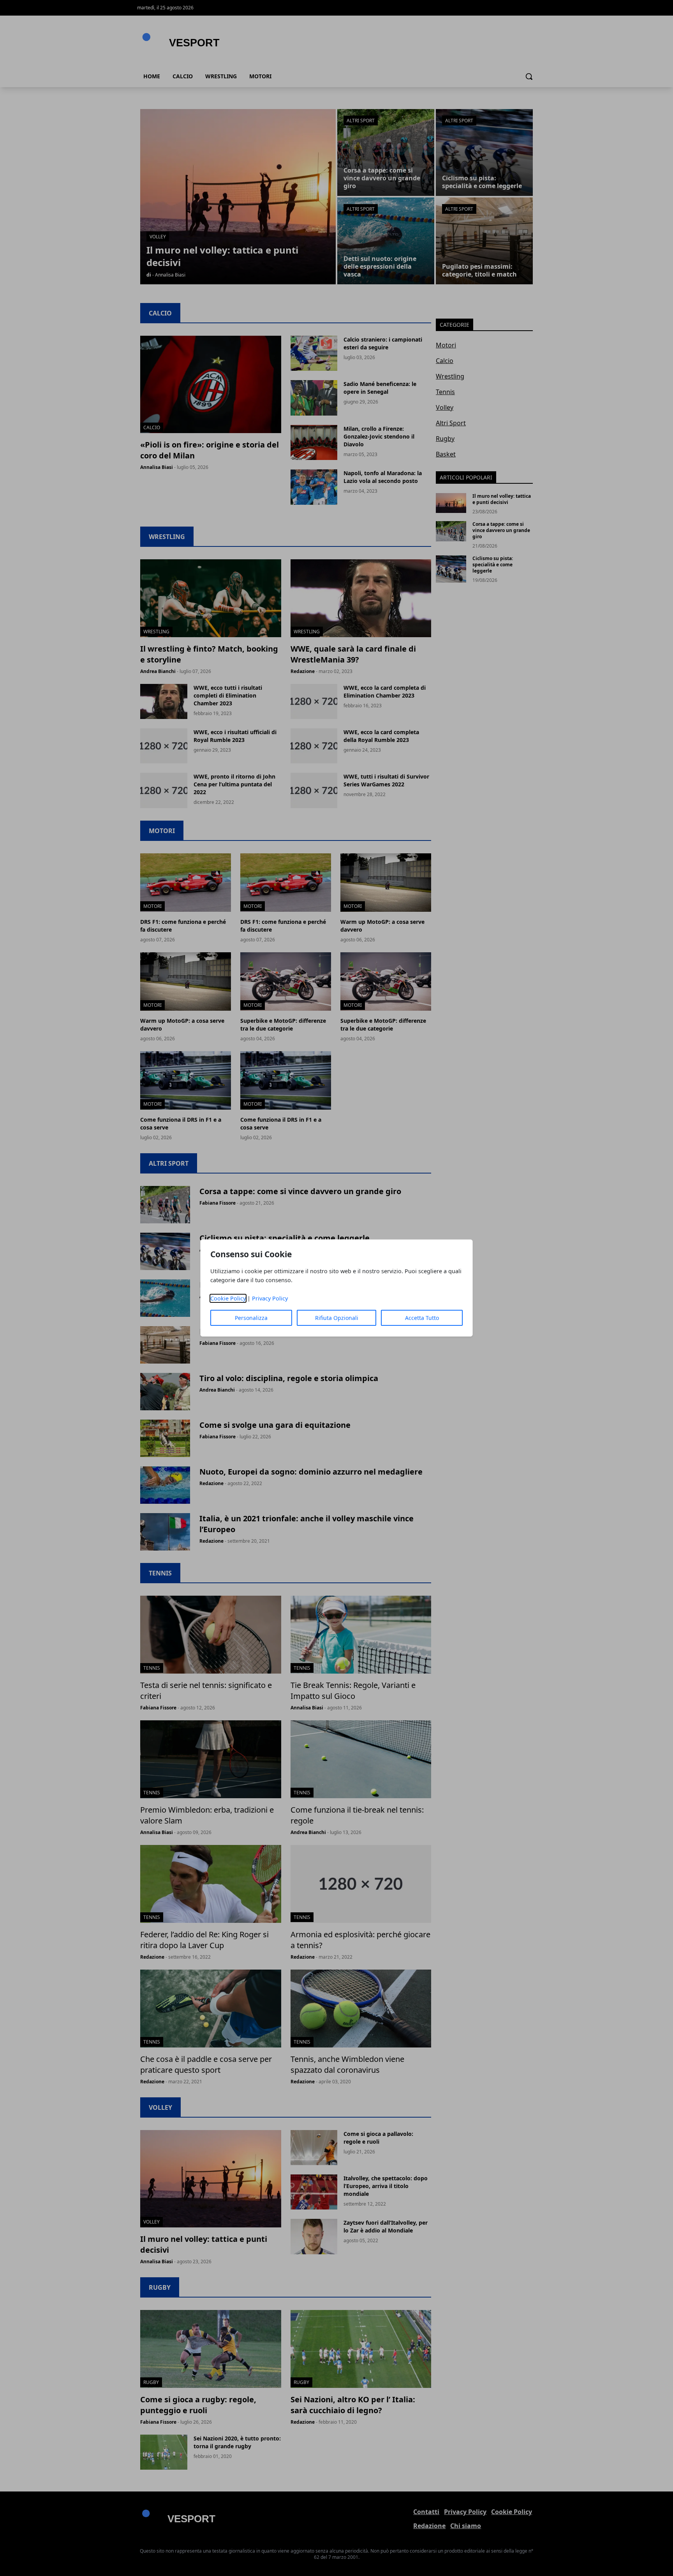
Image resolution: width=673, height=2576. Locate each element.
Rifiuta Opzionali (337, 1318)
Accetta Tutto (422, 1318)
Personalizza (251, 1318)
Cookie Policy (228, 1298)
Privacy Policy (270, 1298)
